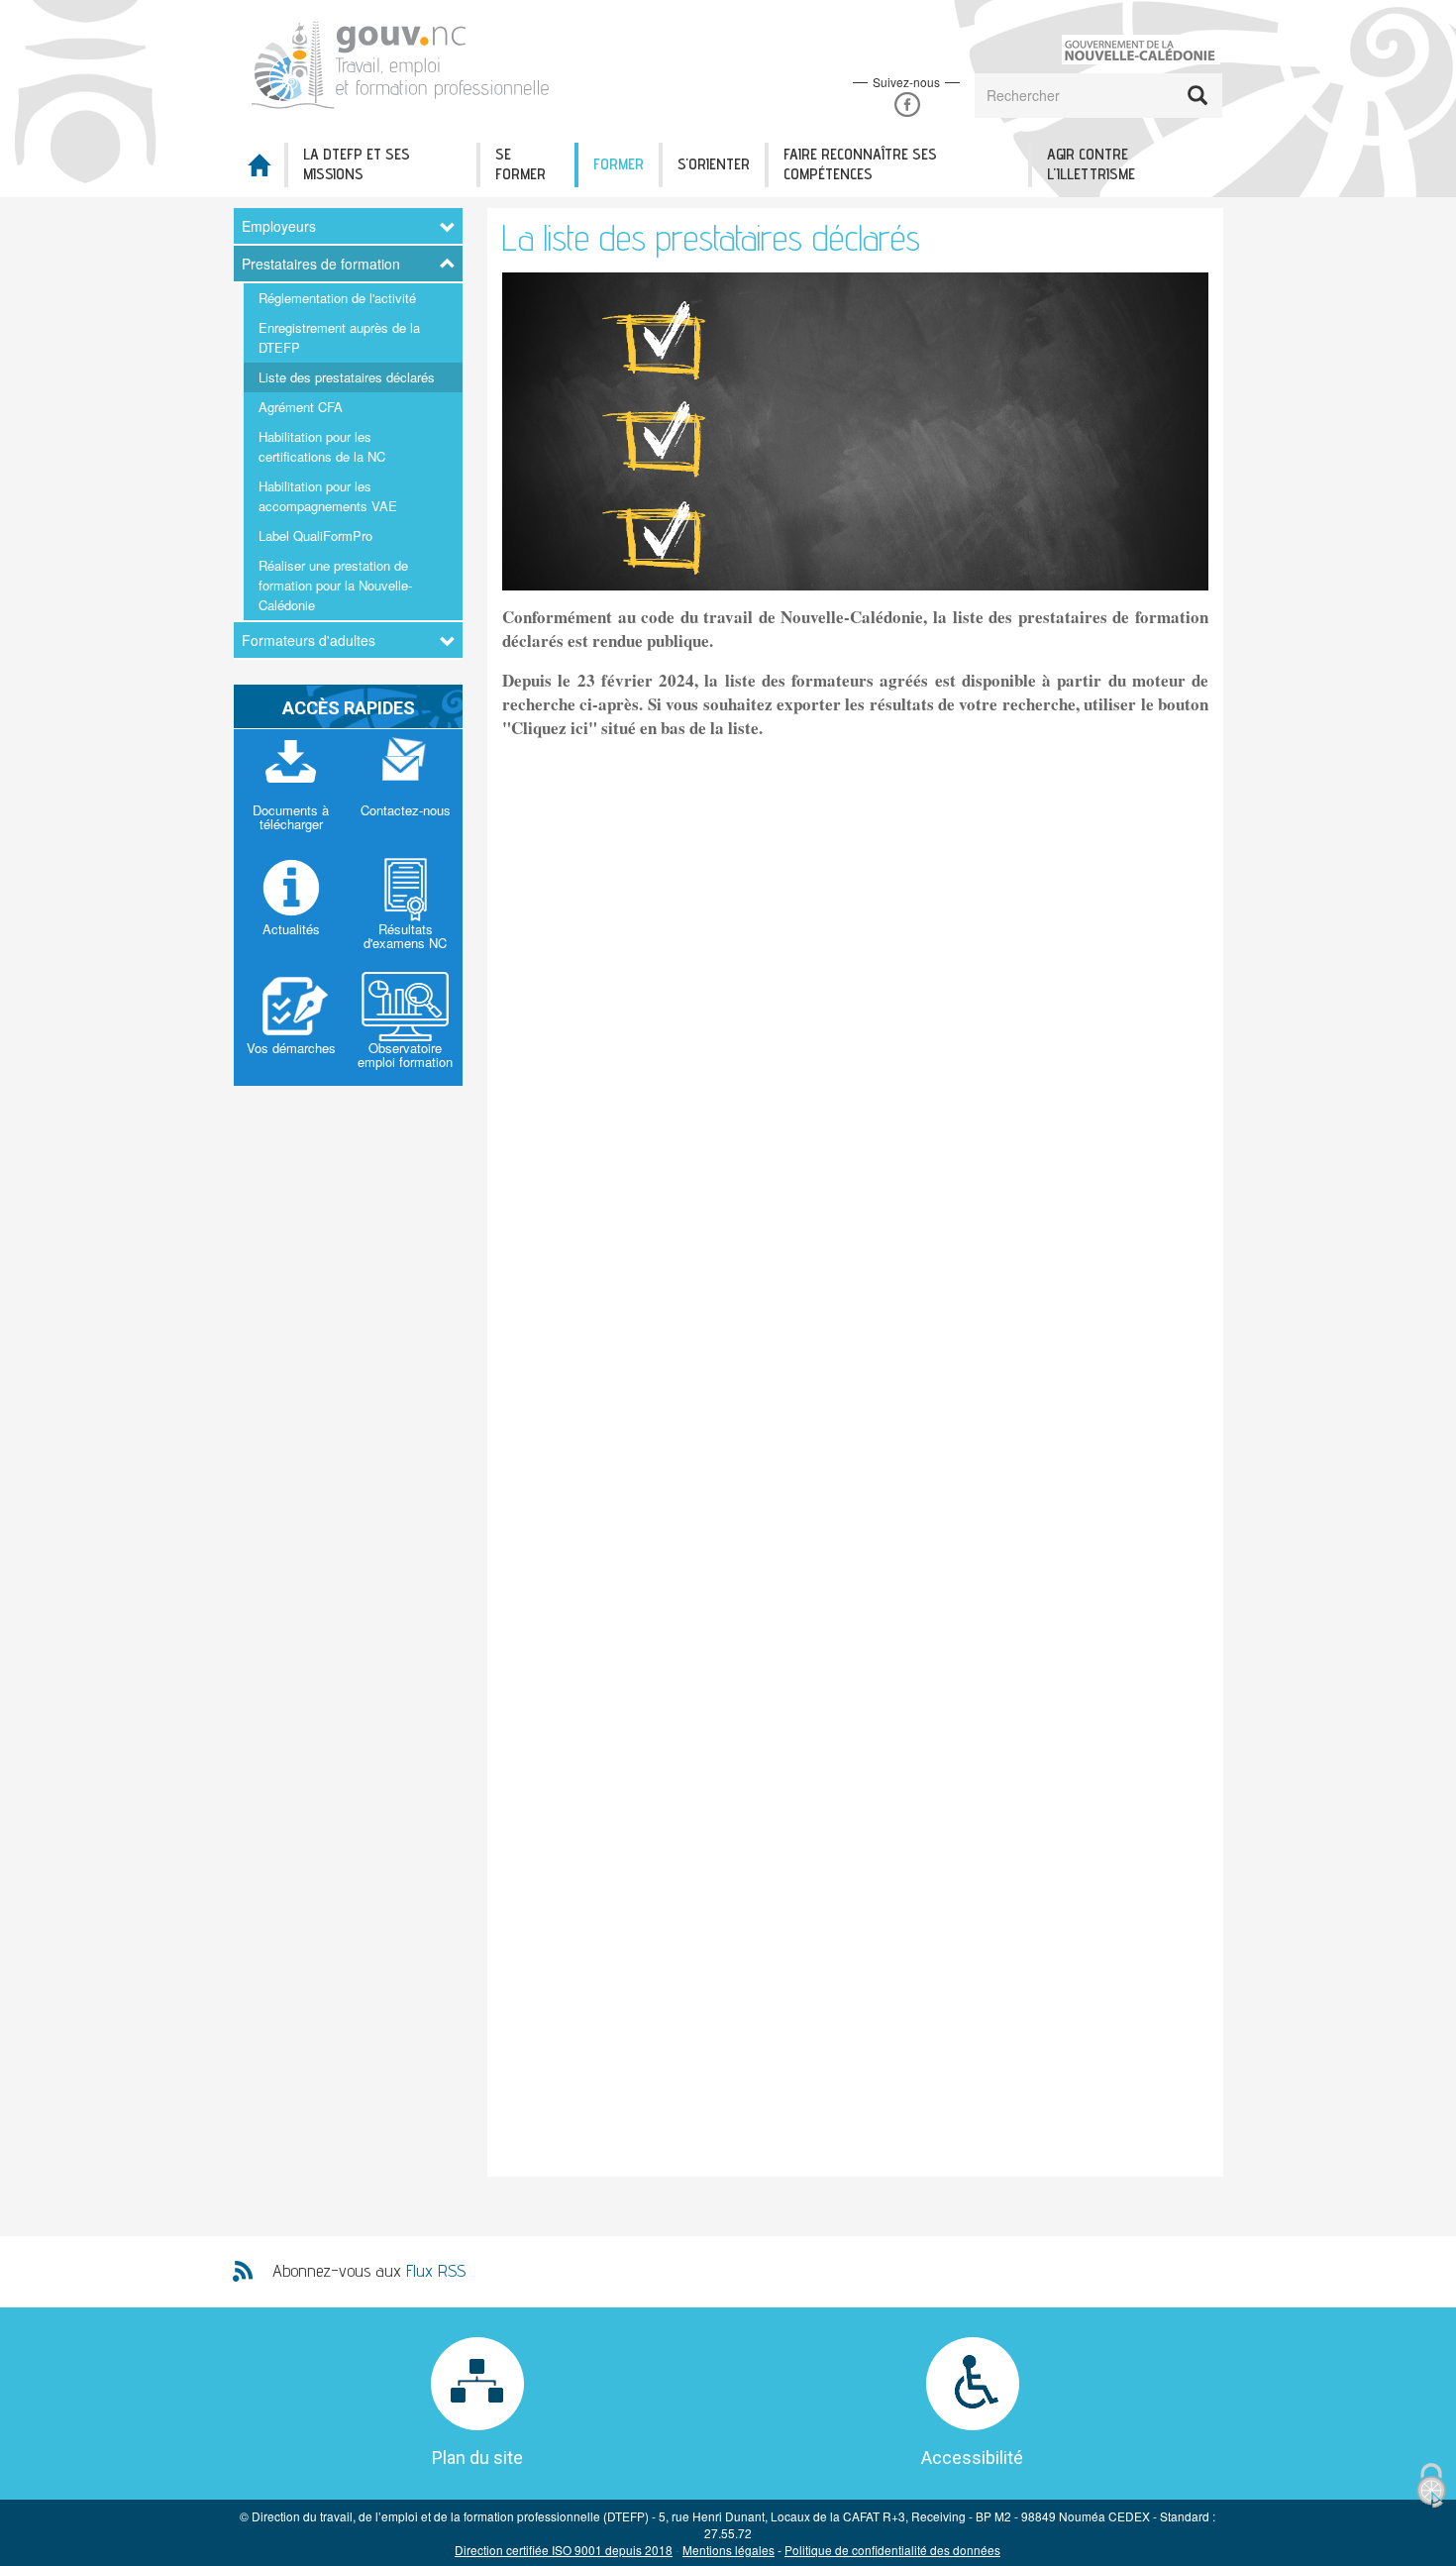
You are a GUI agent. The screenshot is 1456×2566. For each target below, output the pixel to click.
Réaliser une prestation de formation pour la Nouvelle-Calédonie (335, 585)
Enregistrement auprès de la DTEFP (339, 337)
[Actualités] (291, 908)
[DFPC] (409, 60)
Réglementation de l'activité (337, 298)
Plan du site (477, 2458)
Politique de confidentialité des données (892, 2550)
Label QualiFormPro (315, 535)
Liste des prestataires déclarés (347, 377)
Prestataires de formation (321, 264)
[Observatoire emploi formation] (406, 1026)
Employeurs (279, 226)
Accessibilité (972, 2458)
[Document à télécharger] (291, 789)
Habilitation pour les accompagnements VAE (328, 496)
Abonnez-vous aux (369, 2270)
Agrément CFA (301, 407)
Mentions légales (728, 2550)
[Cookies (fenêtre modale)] (1431, 2486)
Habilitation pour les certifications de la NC (322, 446)
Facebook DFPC (907, 105)
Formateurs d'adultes (309, 640)
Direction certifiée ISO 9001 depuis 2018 (564, 2550)
